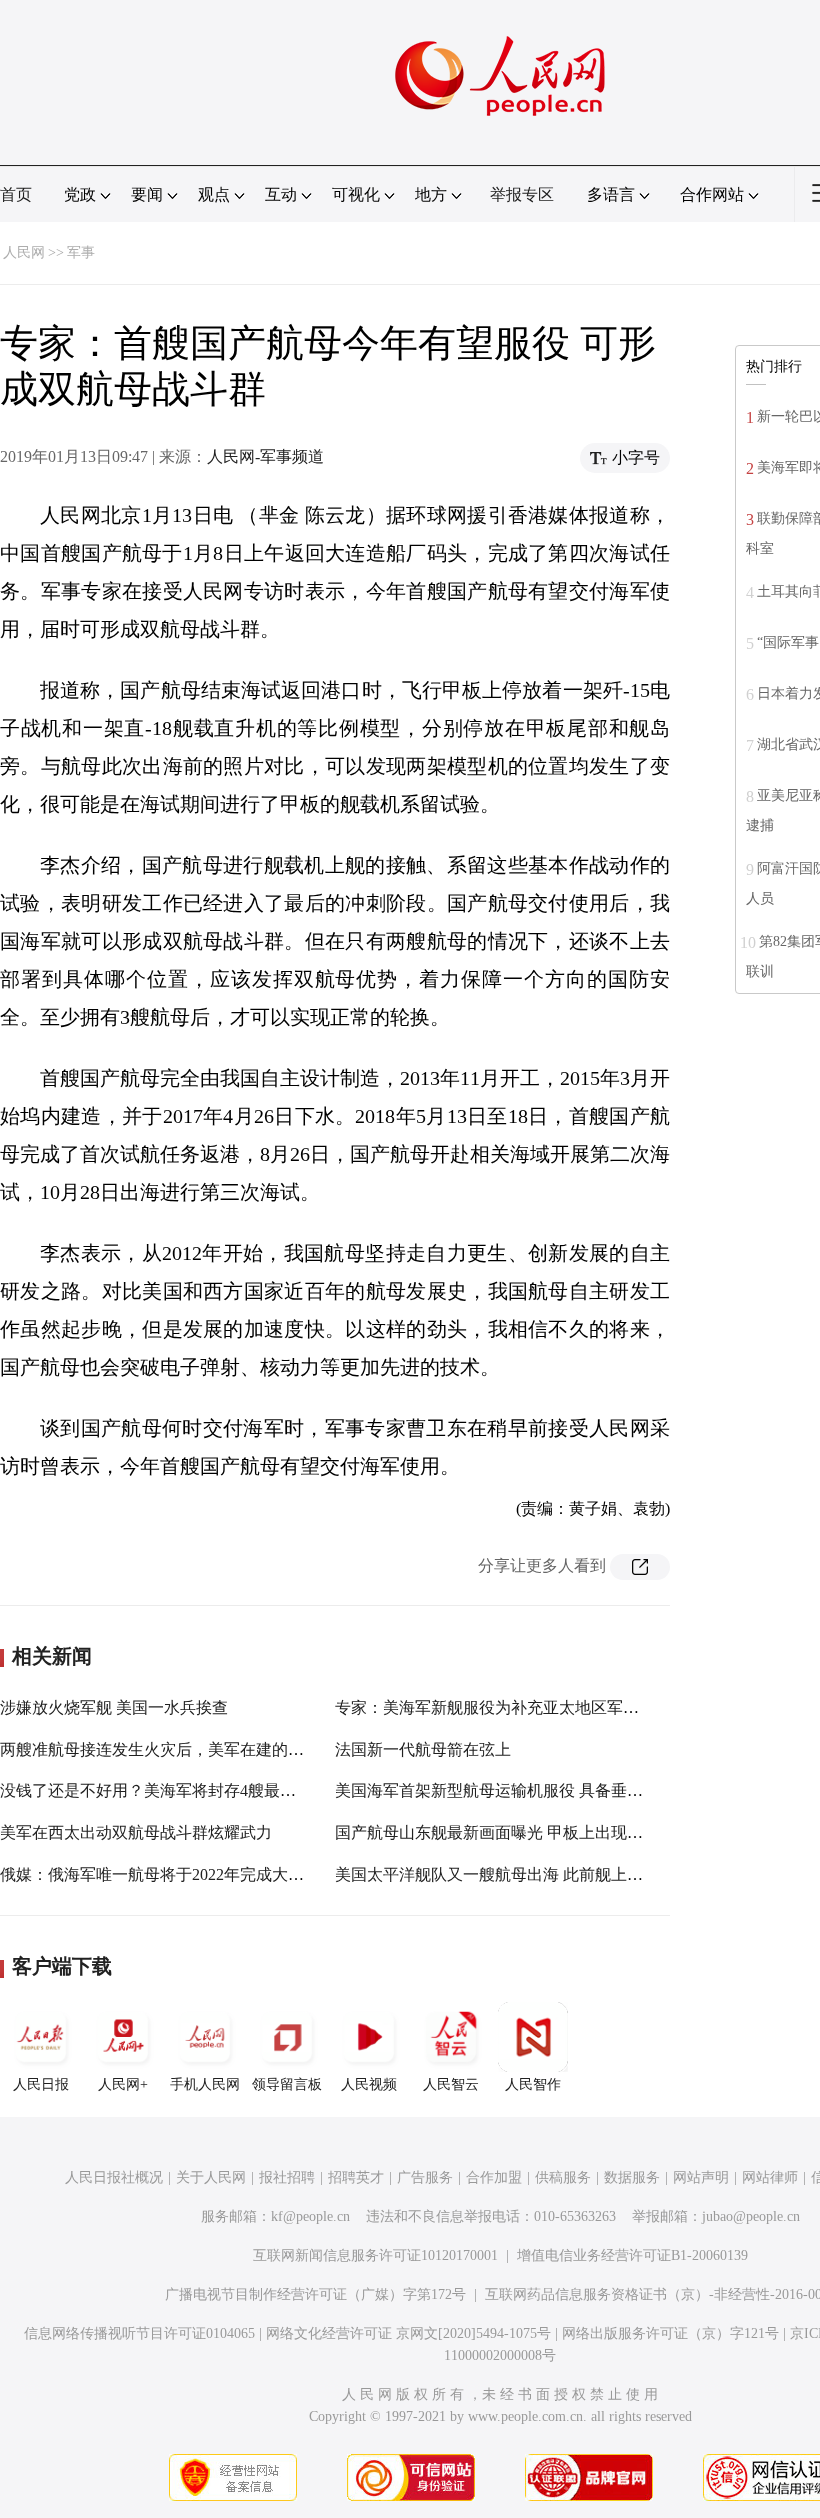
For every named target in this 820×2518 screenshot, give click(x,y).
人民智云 (451, 2084)
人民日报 (41, 2084)
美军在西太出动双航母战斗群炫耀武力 (136, 1832)
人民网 (24, 252)
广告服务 (425, 2177)
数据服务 (632, 2177)
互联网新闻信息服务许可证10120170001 (375, 2255)
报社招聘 (287, 2177)
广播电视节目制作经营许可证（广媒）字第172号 (315, 2294)
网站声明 (701, 2177)
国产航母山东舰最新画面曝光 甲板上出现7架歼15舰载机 (533, 1832)
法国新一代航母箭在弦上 (423, 1749)
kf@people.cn (310, 2216)
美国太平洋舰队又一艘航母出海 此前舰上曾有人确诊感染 (537, 1874)
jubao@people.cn (751, 2216)
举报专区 (522, 194)
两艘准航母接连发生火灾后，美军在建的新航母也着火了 (200, 1749)
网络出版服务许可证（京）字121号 (670, 2333)
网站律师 (770, 2177)
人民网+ (123, 2084)
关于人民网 (211, 2177)
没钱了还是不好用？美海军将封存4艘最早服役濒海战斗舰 (204, 1790)
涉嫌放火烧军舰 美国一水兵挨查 (114, 1707)
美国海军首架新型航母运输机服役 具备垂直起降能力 (521, 1790)
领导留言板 (287, 2084)
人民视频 (369, 2084)
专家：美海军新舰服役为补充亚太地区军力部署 (503, 1707)
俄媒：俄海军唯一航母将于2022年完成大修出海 (168, 1874)
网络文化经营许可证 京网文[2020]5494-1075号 (408, 2333)
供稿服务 (563, 2177)
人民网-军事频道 (265, 456)
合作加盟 (494, 2177)
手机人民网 (205, 2084)
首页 (16, 194)
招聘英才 (356, 2177)
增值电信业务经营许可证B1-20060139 (632, 2255)
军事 (81, 252)
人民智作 (533, 2084)
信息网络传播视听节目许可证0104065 (139, 2333)
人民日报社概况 (114, 2177)
